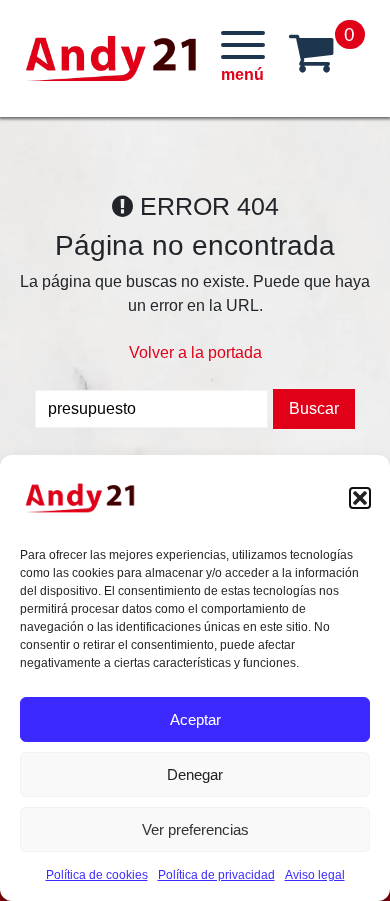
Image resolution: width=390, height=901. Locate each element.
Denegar (195, 774)
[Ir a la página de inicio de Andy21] (80, 498)
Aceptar (195, 719)
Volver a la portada (195, 352)
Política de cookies (97, 875)
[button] (360, 498)
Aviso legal (315, 875)
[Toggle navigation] (243, 58)
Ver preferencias (195, 829)
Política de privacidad (216, 875)
